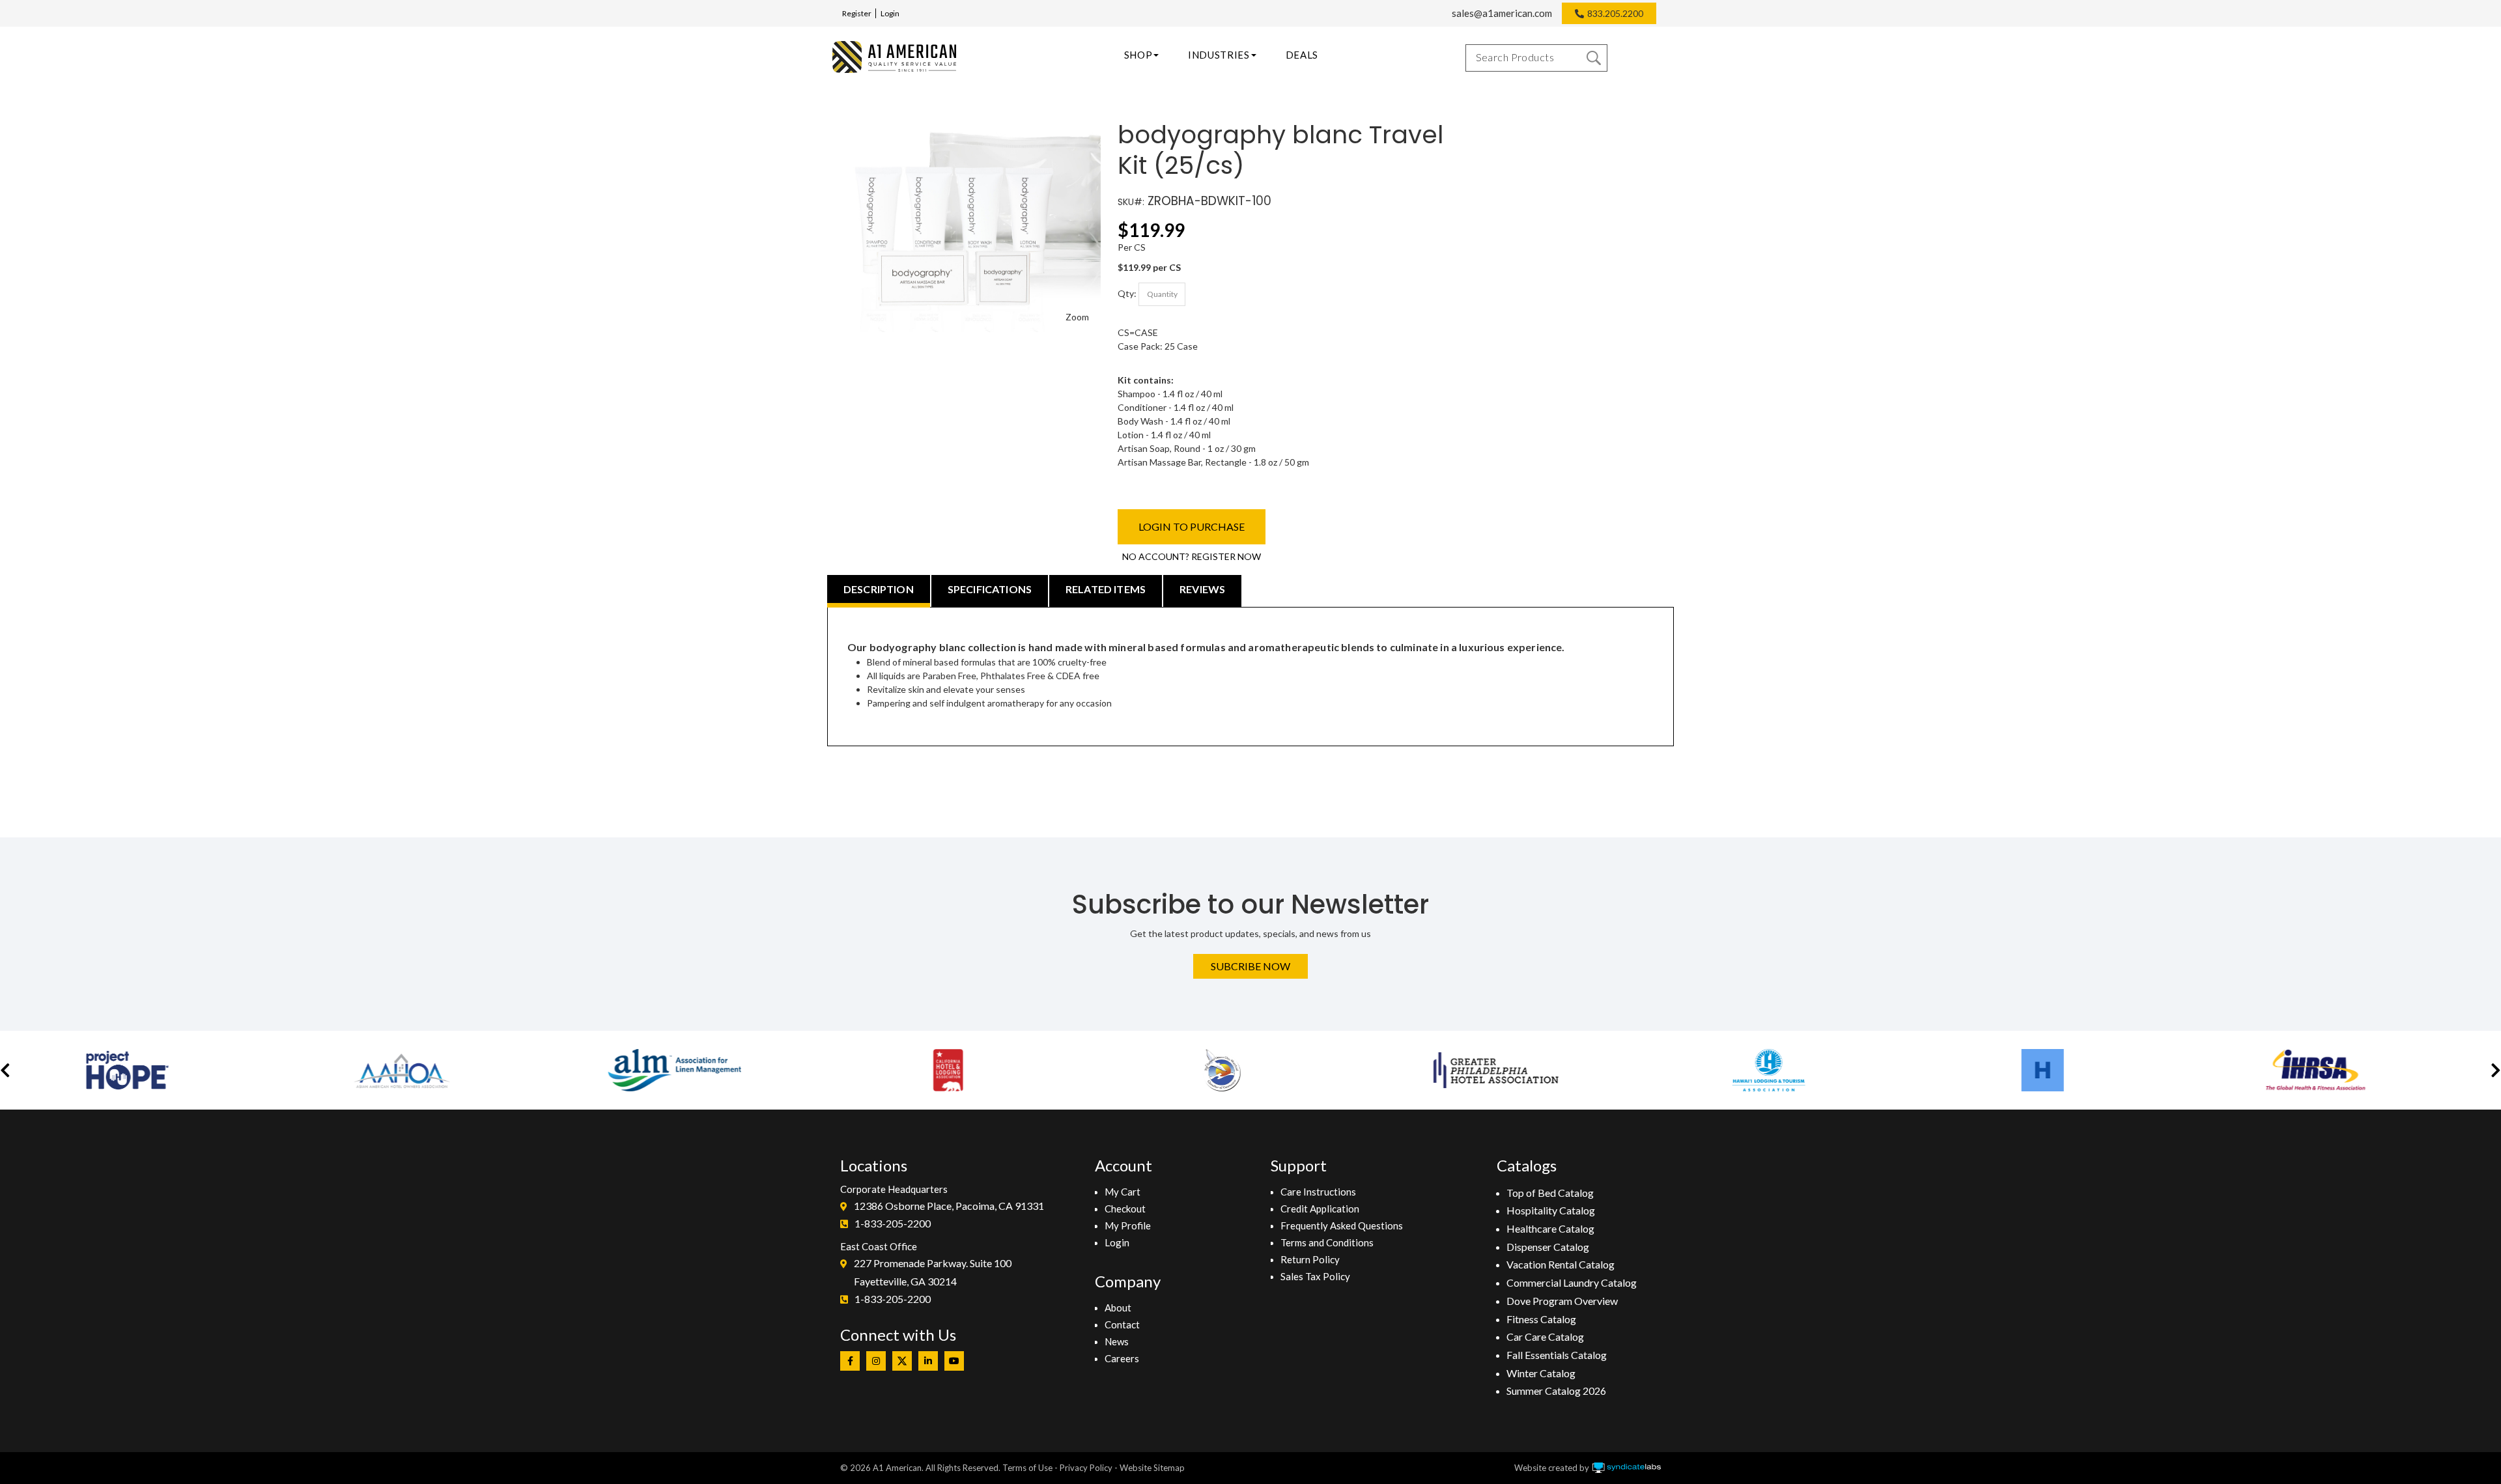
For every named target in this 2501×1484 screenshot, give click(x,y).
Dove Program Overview (1562, 1301)
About (1118, 1308)
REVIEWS (1202, 589)
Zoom (1077, 317)
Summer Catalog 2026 (1556, 1391)
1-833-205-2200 (893, 1223)
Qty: (1127, 293)
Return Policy (1310, 1259)
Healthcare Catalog (1550, 1228)
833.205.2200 (1615, 13)
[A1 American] (894, 57)
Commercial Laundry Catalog (1572, 1282)
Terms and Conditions (1327, 1242)
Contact (1122, 1324)
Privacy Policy (1086, 1468)
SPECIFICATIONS (990, 589)
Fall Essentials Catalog (1557, 1355)
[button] (5, 1070)
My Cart (1123, 1192)
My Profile (1128, 1225)
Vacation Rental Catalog (1561, 1264)
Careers (1122, 1358)
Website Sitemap (1152, 1468)
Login (890, 13)
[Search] (1594, 58)
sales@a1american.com (1502, 13)
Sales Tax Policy (1315, 1276)
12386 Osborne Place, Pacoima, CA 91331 (949, 1206)
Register (857, 13)
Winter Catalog (1541, 1373)
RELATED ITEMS (1106, 589)
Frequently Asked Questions (1342, 1225)
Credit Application (1320, 1209)
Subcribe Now (1250, 966)
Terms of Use (1027, 1468)
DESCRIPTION (879, 589)
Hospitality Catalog (1551, 1210)
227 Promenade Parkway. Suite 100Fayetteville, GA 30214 (933, 1272)
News (1117, 1341)
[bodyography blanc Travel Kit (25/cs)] (968, 127)
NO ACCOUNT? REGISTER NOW (1192, 556)
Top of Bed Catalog (1550, 1193)
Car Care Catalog (1545, 1337)
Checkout (1125, 1209)
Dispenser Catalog (1548, 1247)
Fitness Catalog (1541, 1319)
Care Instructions (1318, 1192)
